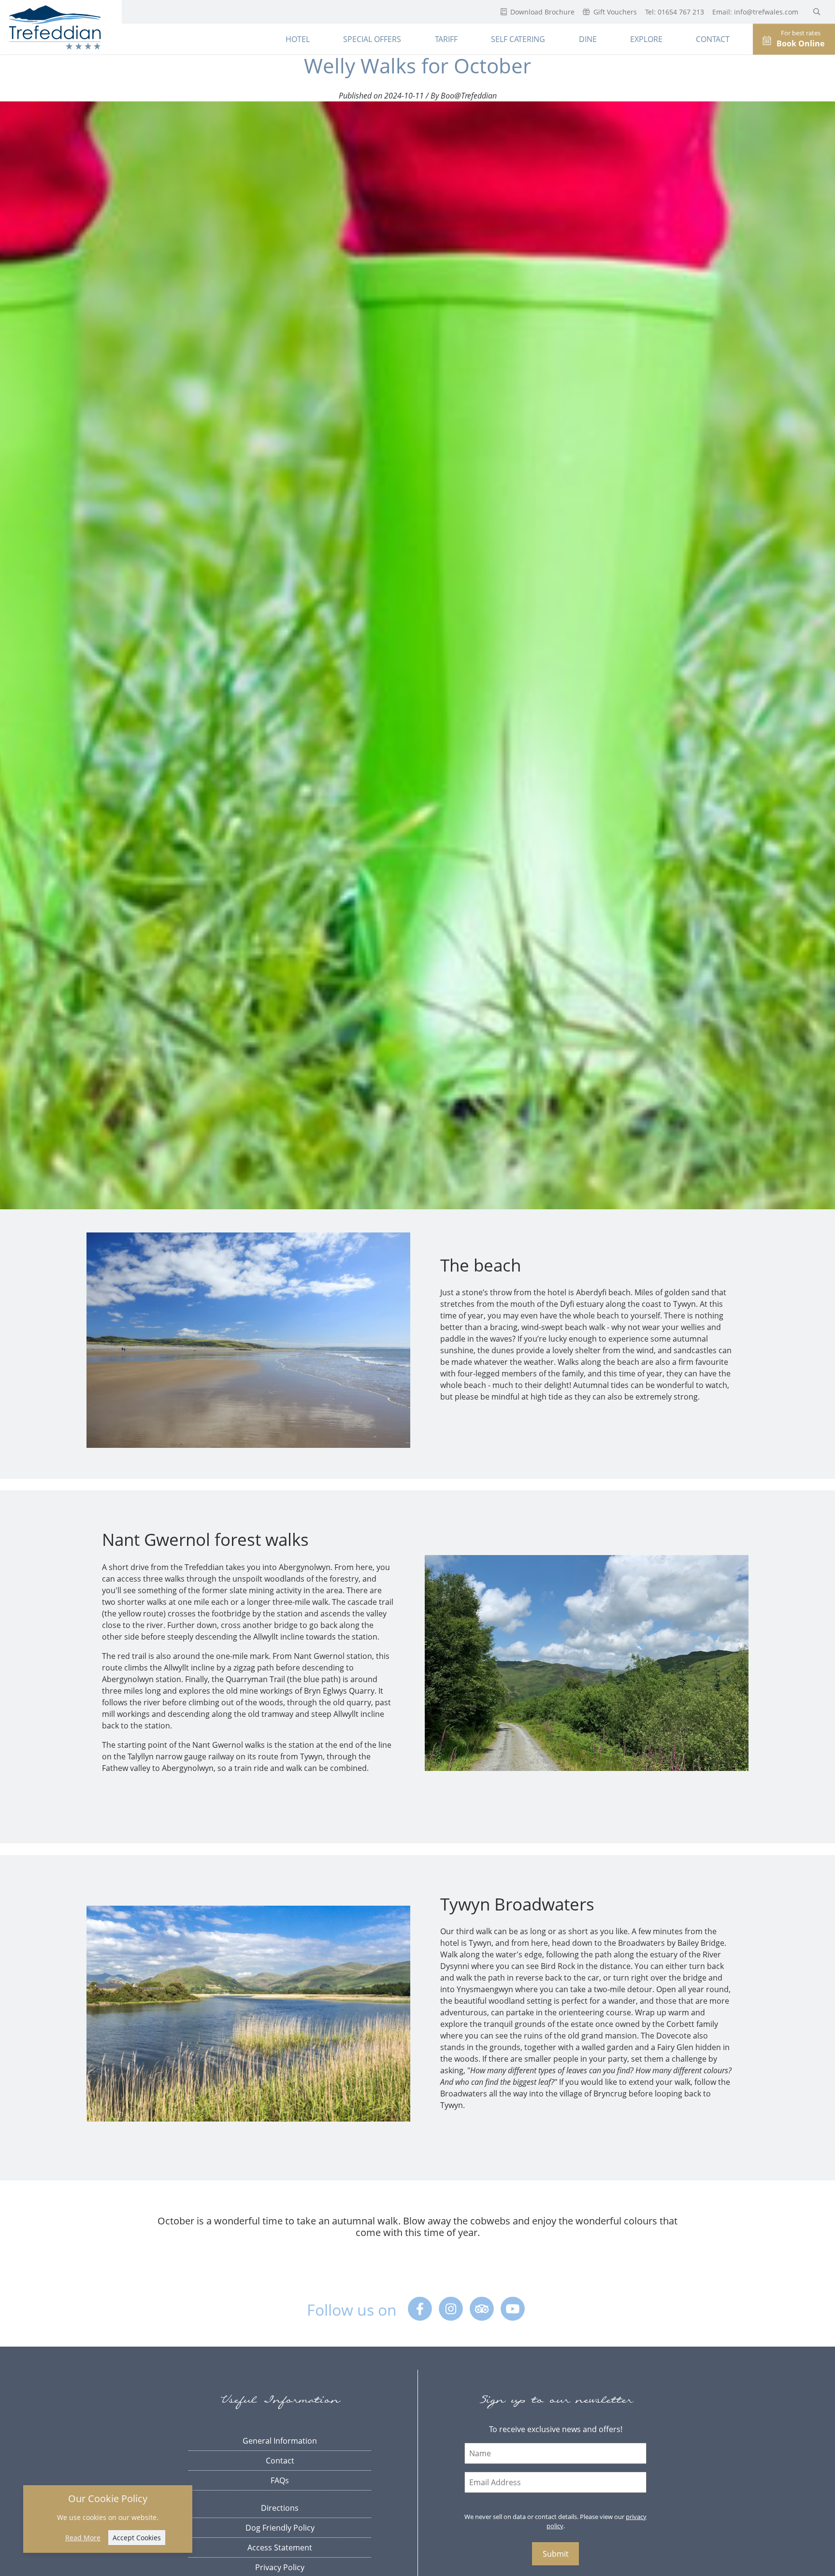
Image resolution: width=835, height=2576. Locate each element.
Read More (83, 2538)
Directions (280, 2508)
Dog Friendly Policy (280, 2528)
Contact (713, 39)
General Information (280, 2441)
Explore (646, 39)
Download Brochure (541, 12)
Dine (588, 39)
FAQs (280, 2480)
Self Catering (518, 39)
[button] (817, 12)
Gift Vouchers (614, 12)
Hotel (298, 39)
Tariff (446, 39)
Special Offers (372, 39)
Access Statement (280, 2548)
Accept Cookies (137, 2538)
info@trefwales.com (767, 12)
